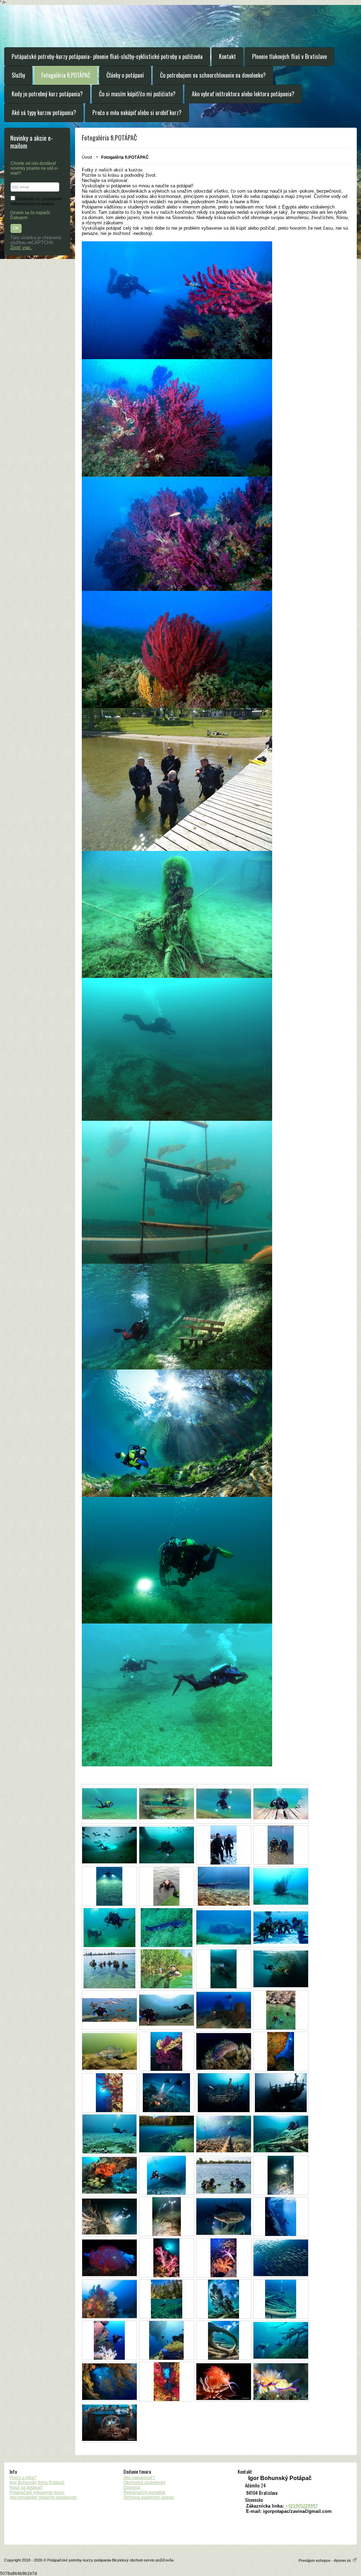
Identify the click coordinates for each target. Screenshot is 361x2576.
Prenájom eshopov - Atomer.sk (325, 2560)
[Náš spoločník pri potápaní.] (167, 1928)
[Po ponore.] (281, 1845)
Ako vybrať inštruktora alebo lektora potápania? (243, 94)
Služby (18, 75)
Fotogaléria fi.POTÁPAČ (66, 75)
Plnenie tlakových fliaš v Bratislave (289, 56)
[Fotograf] (224, 1804)
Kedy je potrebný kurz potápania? (47, 94)
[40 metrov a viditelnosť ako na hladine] (281, 1886)
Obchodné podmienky (145, 2483)
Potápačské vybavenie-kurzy (37, 2492)
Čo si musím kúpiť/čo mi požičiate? (137, 94)
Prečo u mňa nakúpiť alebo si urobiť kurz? (137, 113)
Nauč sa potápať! (26, 2487)
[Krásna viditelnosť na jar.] (224, 1886)
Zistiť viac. (21, 248)
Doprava (132, 2487)
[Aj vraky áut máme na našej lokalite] (224, 1928)
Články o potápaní (125, 75)
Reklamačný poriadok (144, 2492)
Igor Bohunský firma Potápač (37, 2483)
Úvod (87, 157)
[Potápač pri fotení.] (281, 1804)
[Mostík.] (167, 1804)
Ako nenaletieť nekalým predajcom (43, 2497)
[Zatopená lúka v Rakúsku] (109, 1804)
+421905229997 (301, 2506)
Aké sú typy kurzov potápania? (44, 113)
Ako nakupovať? (139, 2478)
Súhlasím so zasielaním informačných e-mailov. (36, 201)
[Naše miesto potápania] (109, 1928)
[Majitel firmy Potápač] (167, 1886)
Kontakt (227, 56)
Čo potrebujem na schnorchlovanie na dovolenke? (213, 75)
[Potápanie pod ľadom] (167, 1845)
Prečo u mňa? (23, 2478)
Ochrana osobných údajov (149, 2497)
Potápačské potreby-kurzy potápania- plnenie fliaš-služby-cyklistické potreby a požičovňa (107, 56)
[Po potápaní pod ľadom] (224, 1845)
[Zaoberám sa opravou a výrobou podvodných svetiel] (109, 1886)
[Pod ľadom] (109, 1845)
